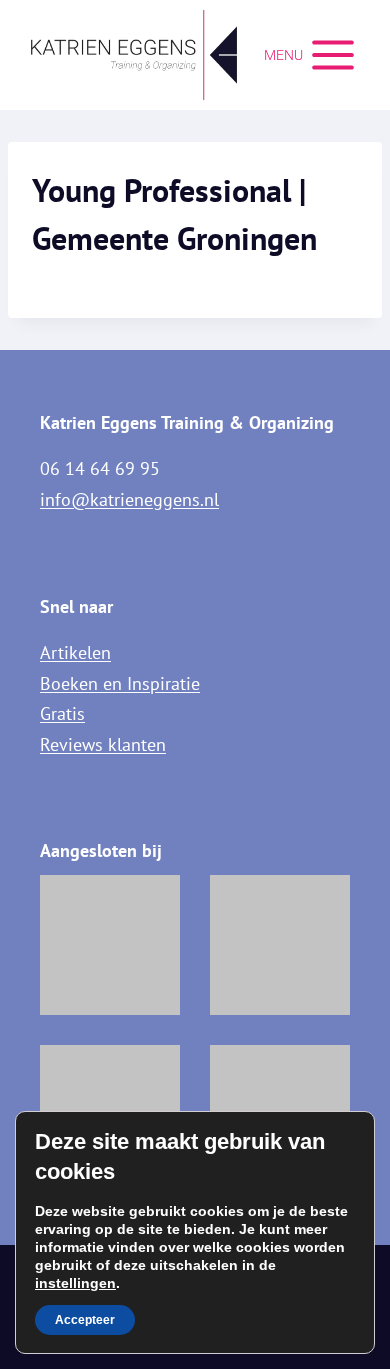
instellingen (75, 1283)
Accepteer (85, 1320)
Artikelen (75, 652)
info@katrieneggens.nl (129, 499)
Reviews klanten (103, 744)
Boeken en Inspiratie (120, 683)
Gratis (62, 713)
